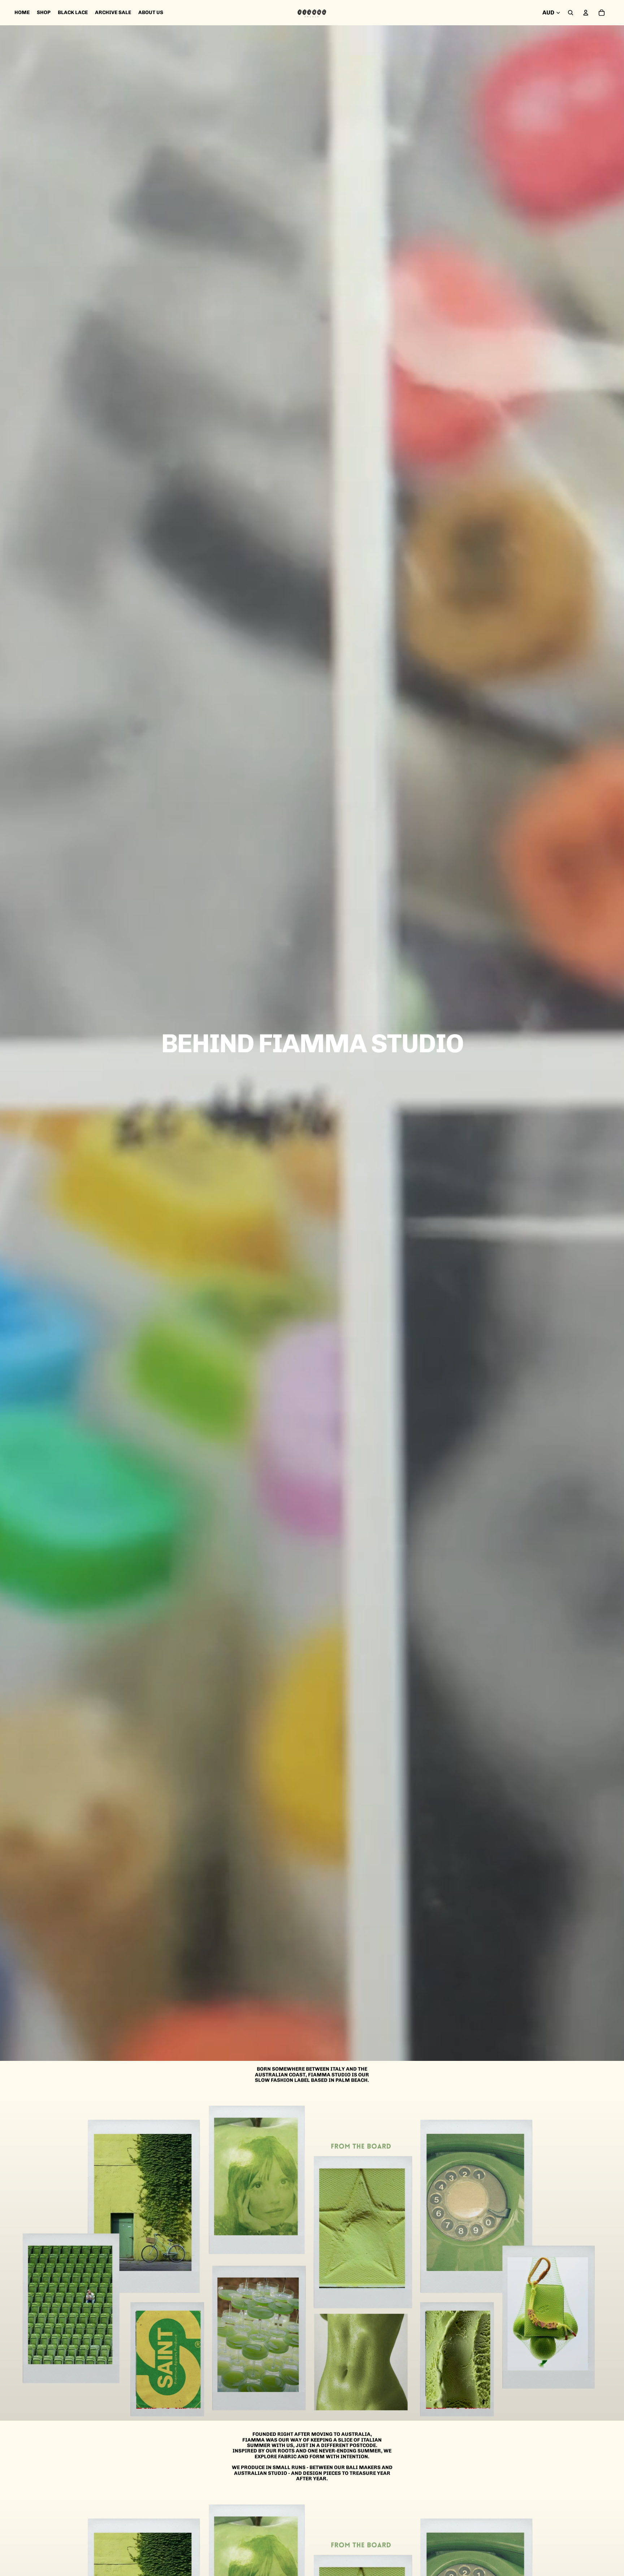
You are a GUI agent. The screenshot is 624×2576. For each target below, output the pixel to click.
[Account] (586, 13)
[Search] (571, 13)
